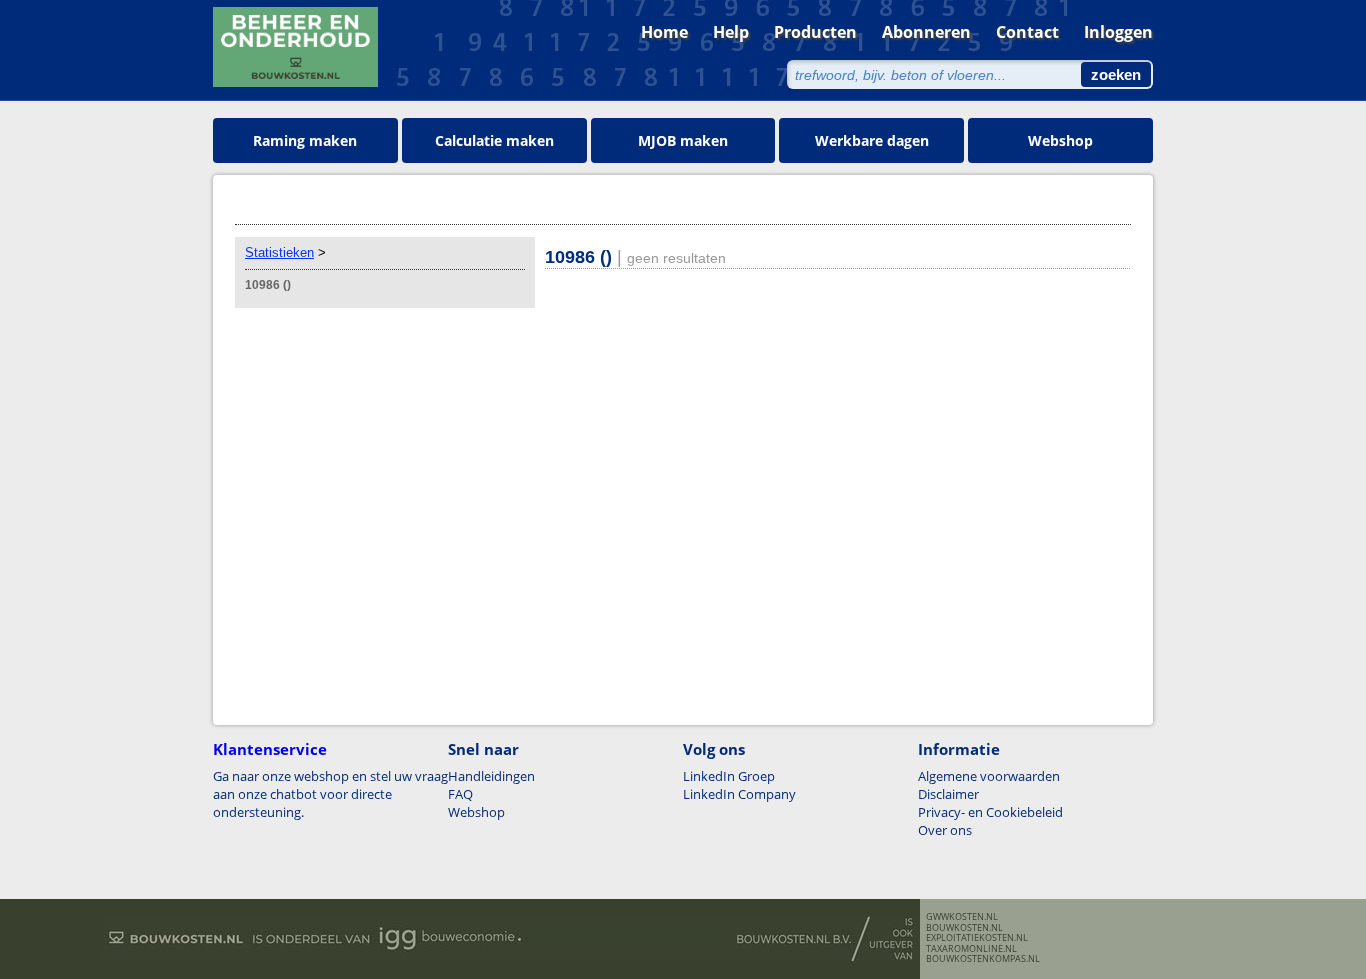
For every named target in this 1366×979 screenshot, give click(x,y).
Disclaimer (948, 794)
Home (664, 32)
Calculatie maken (494, 140)
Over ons (945, 830)
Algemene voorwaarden (989, 776)
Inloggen (1118, 32)
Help (731, 32)
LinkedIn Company (739, 794)
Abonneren (926, 32)
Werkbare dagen (872, 140)
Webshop (1060, 140)
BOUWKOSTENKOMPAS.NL (983, 959)
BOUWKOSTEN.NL (964, 928)
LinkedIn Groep (729, 776)
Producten (815, 32)
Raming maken (305, 140)
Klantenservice (270, 749)
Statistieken (279, 252)
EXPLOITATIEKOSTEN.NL (977, 938)
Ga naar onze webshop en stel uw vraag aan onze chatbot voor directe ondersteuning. (330, 794)
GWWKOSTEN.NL (962, 917)
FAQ (460, 794)
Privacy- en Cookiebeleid (990, 812)
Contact (1027, 32)
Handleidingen (491, 776)
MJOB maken (683, 140)
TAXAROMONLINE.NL (971, 949)
